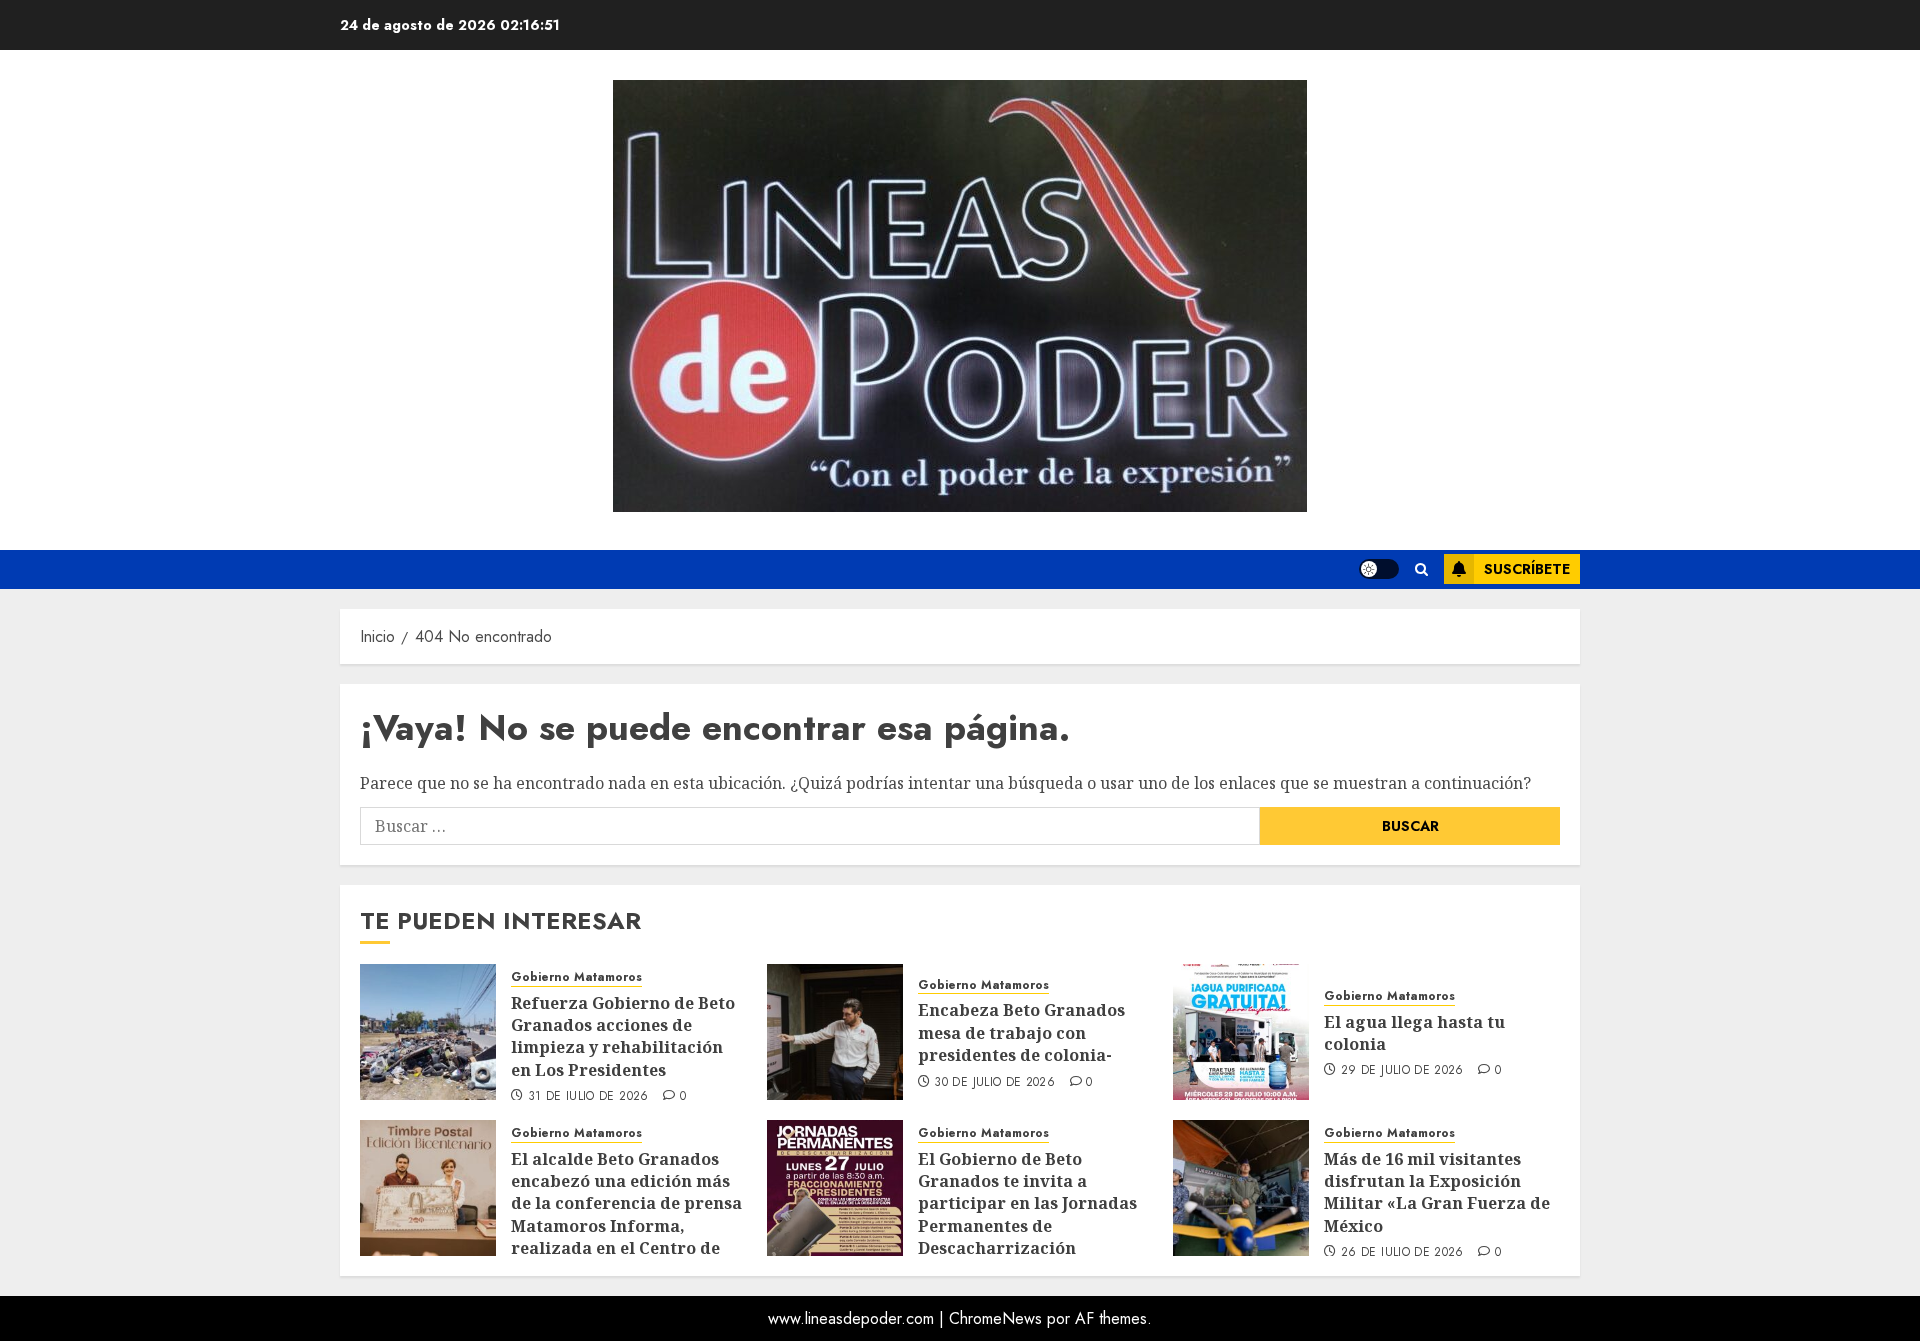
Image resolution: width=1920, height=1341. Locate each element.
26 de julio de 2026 (1402, 1253)
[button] (1421, 569)
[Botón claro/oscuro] (1379, 569)
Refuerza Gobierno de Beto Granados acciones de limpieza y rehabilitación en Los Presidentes (623, 1036)
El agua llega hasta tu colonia (1414, 1033)
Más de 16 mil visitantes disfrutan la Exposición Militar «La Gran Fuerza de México (1437, 1192)
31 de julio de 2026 (588, 1097)
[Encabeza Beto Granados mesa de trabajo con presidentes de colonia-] (835, 1032)
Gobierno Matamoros (576, 977)
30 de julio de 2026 (994, 1083)
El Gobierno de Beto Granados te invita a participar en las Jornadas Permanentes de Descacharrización (1027, 1204)
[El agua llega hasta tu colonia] (1241, 1032)
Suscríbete (1527, 569)
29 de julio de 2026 (1402, 1071)
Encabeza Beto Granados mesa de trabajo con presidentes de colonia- (1021, 1032)
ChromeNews (995, 1318)
